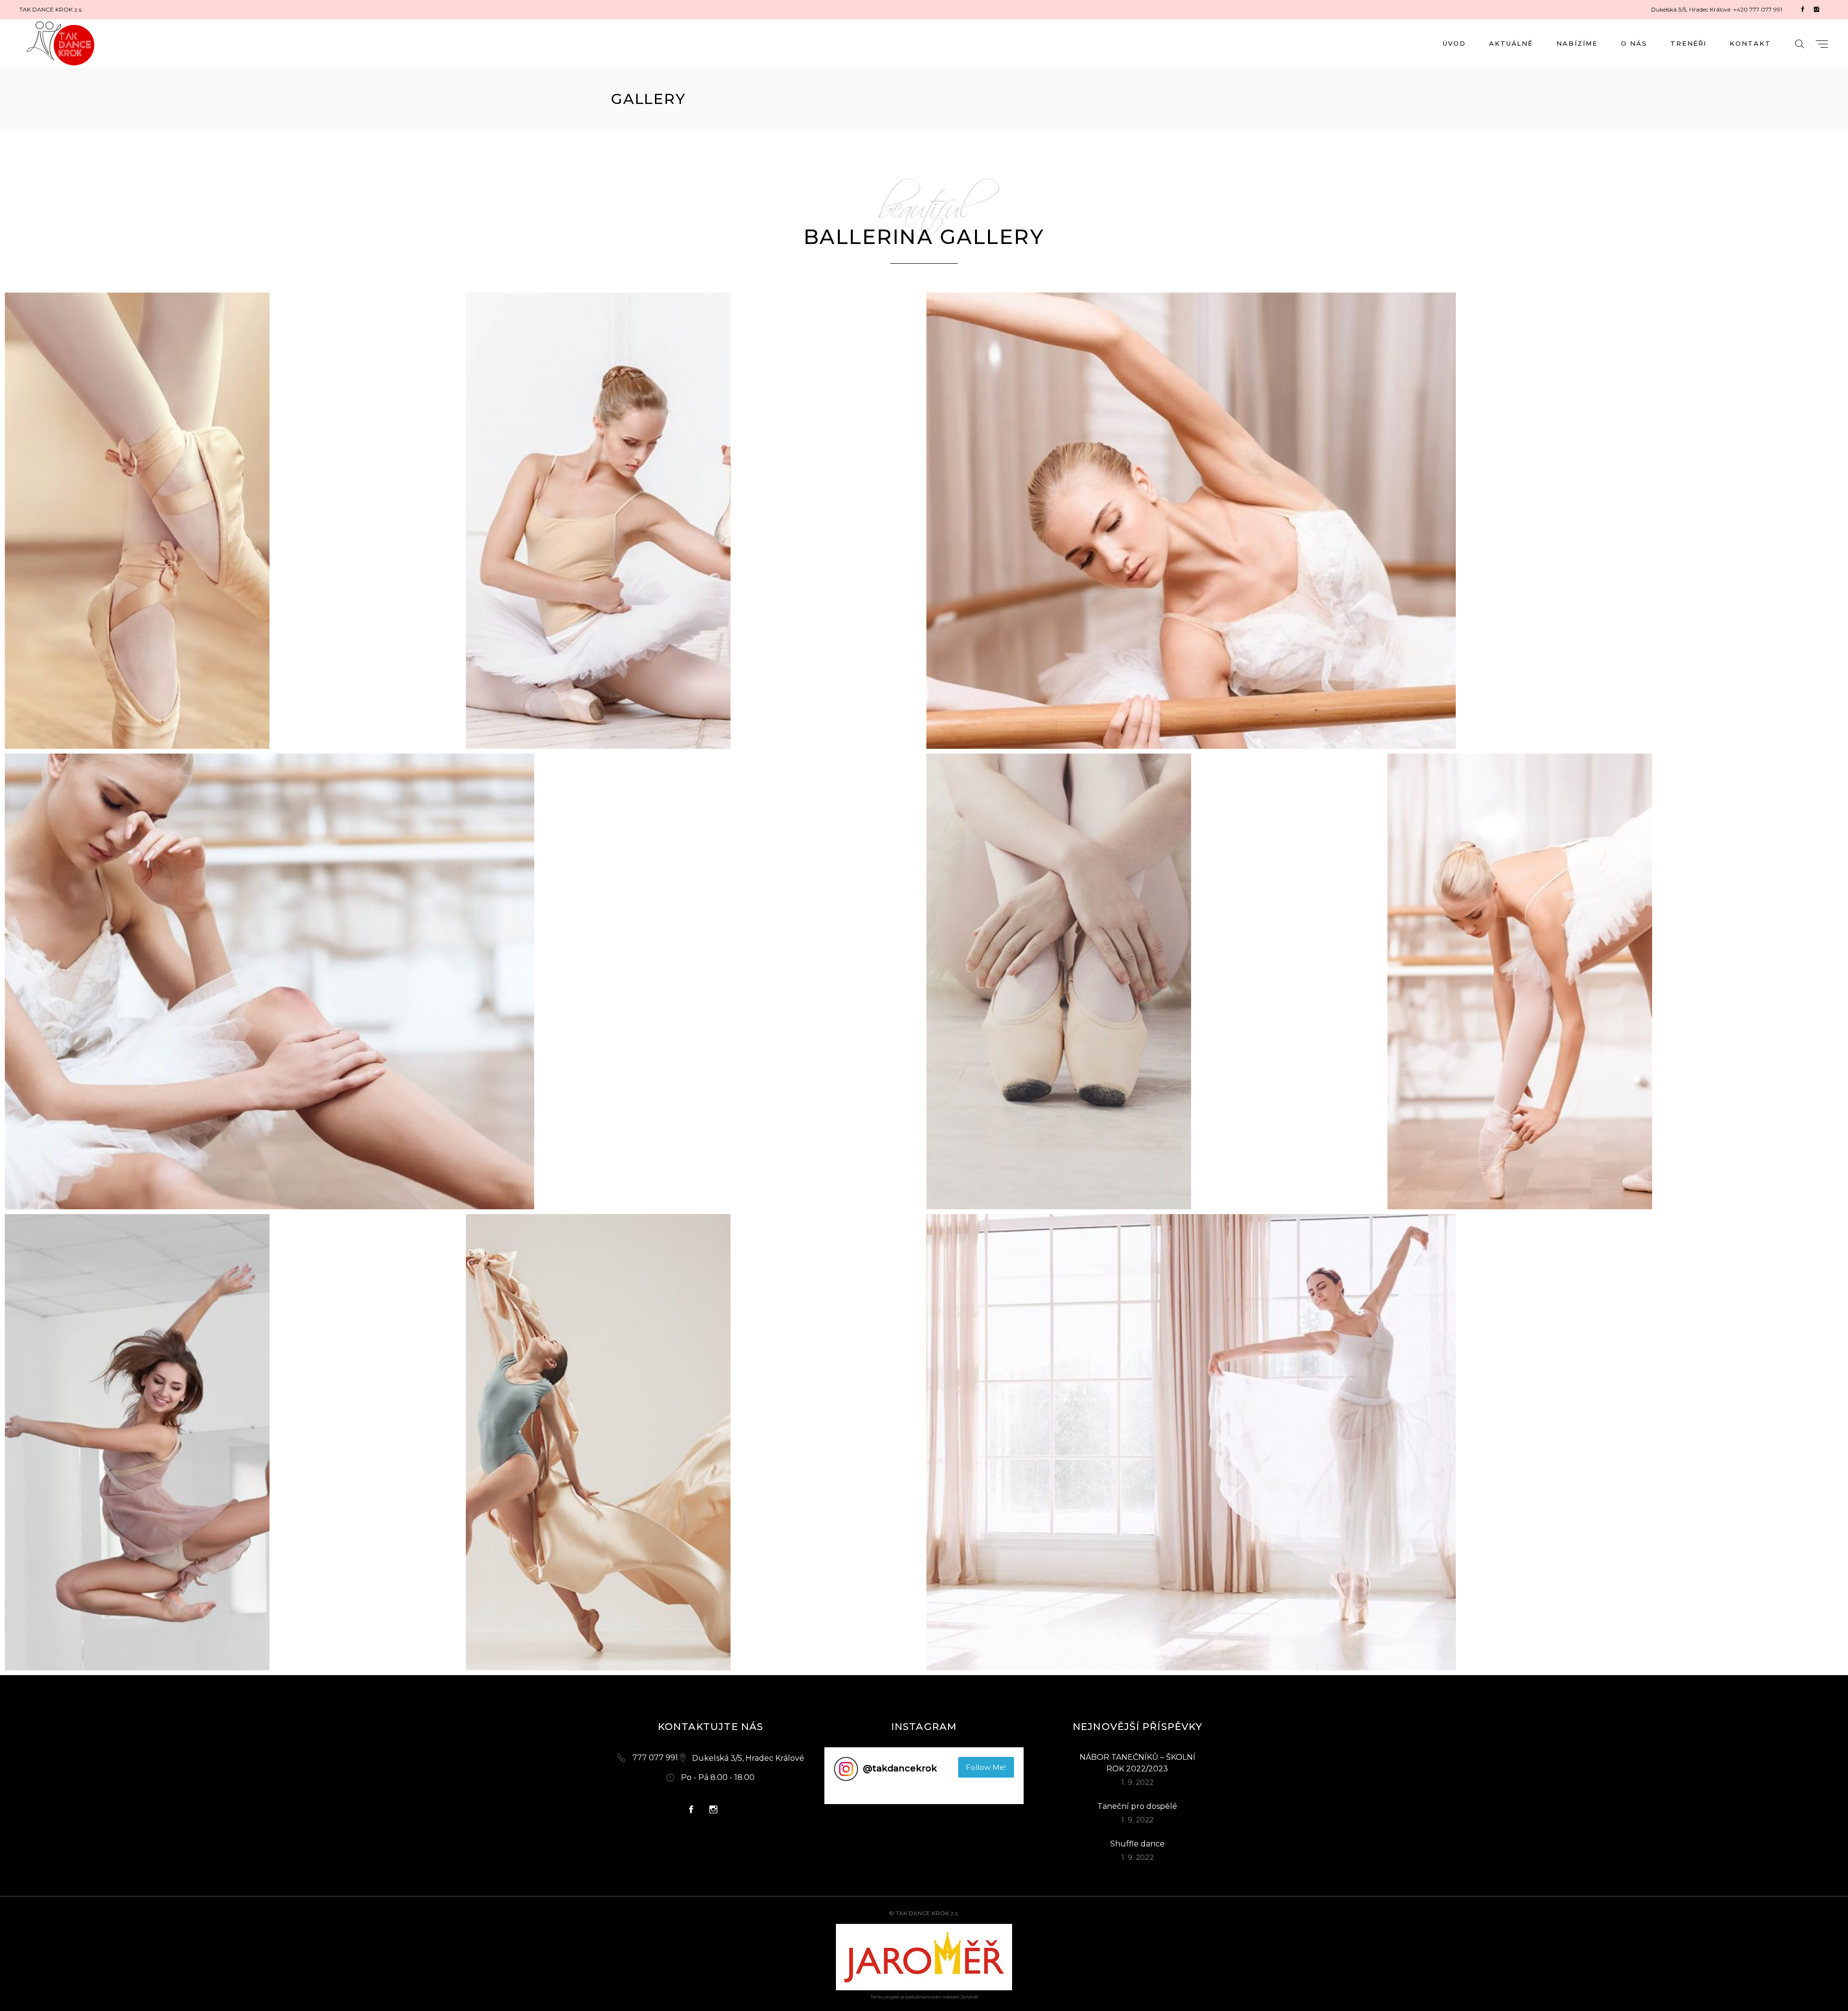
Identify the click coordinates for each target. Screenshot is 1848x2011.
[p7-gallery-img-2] (694, 521)
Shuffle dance (1137, 1844)
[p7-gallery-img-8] (694, 1442)
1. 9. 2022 (1137, 1782)
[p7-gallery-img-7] (233, 1442)
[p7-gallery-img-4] (463, 982)
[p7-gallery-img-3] (1385, 521)
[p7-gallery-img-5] (1155, 982)
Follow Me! (986, 1767)
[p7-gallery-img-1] (233, 521)
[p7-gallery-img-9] (1385, 1442)
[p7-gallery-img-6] (1616, 982)
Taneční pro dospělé (1137, 1806)
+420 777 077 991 (1758, 9)
